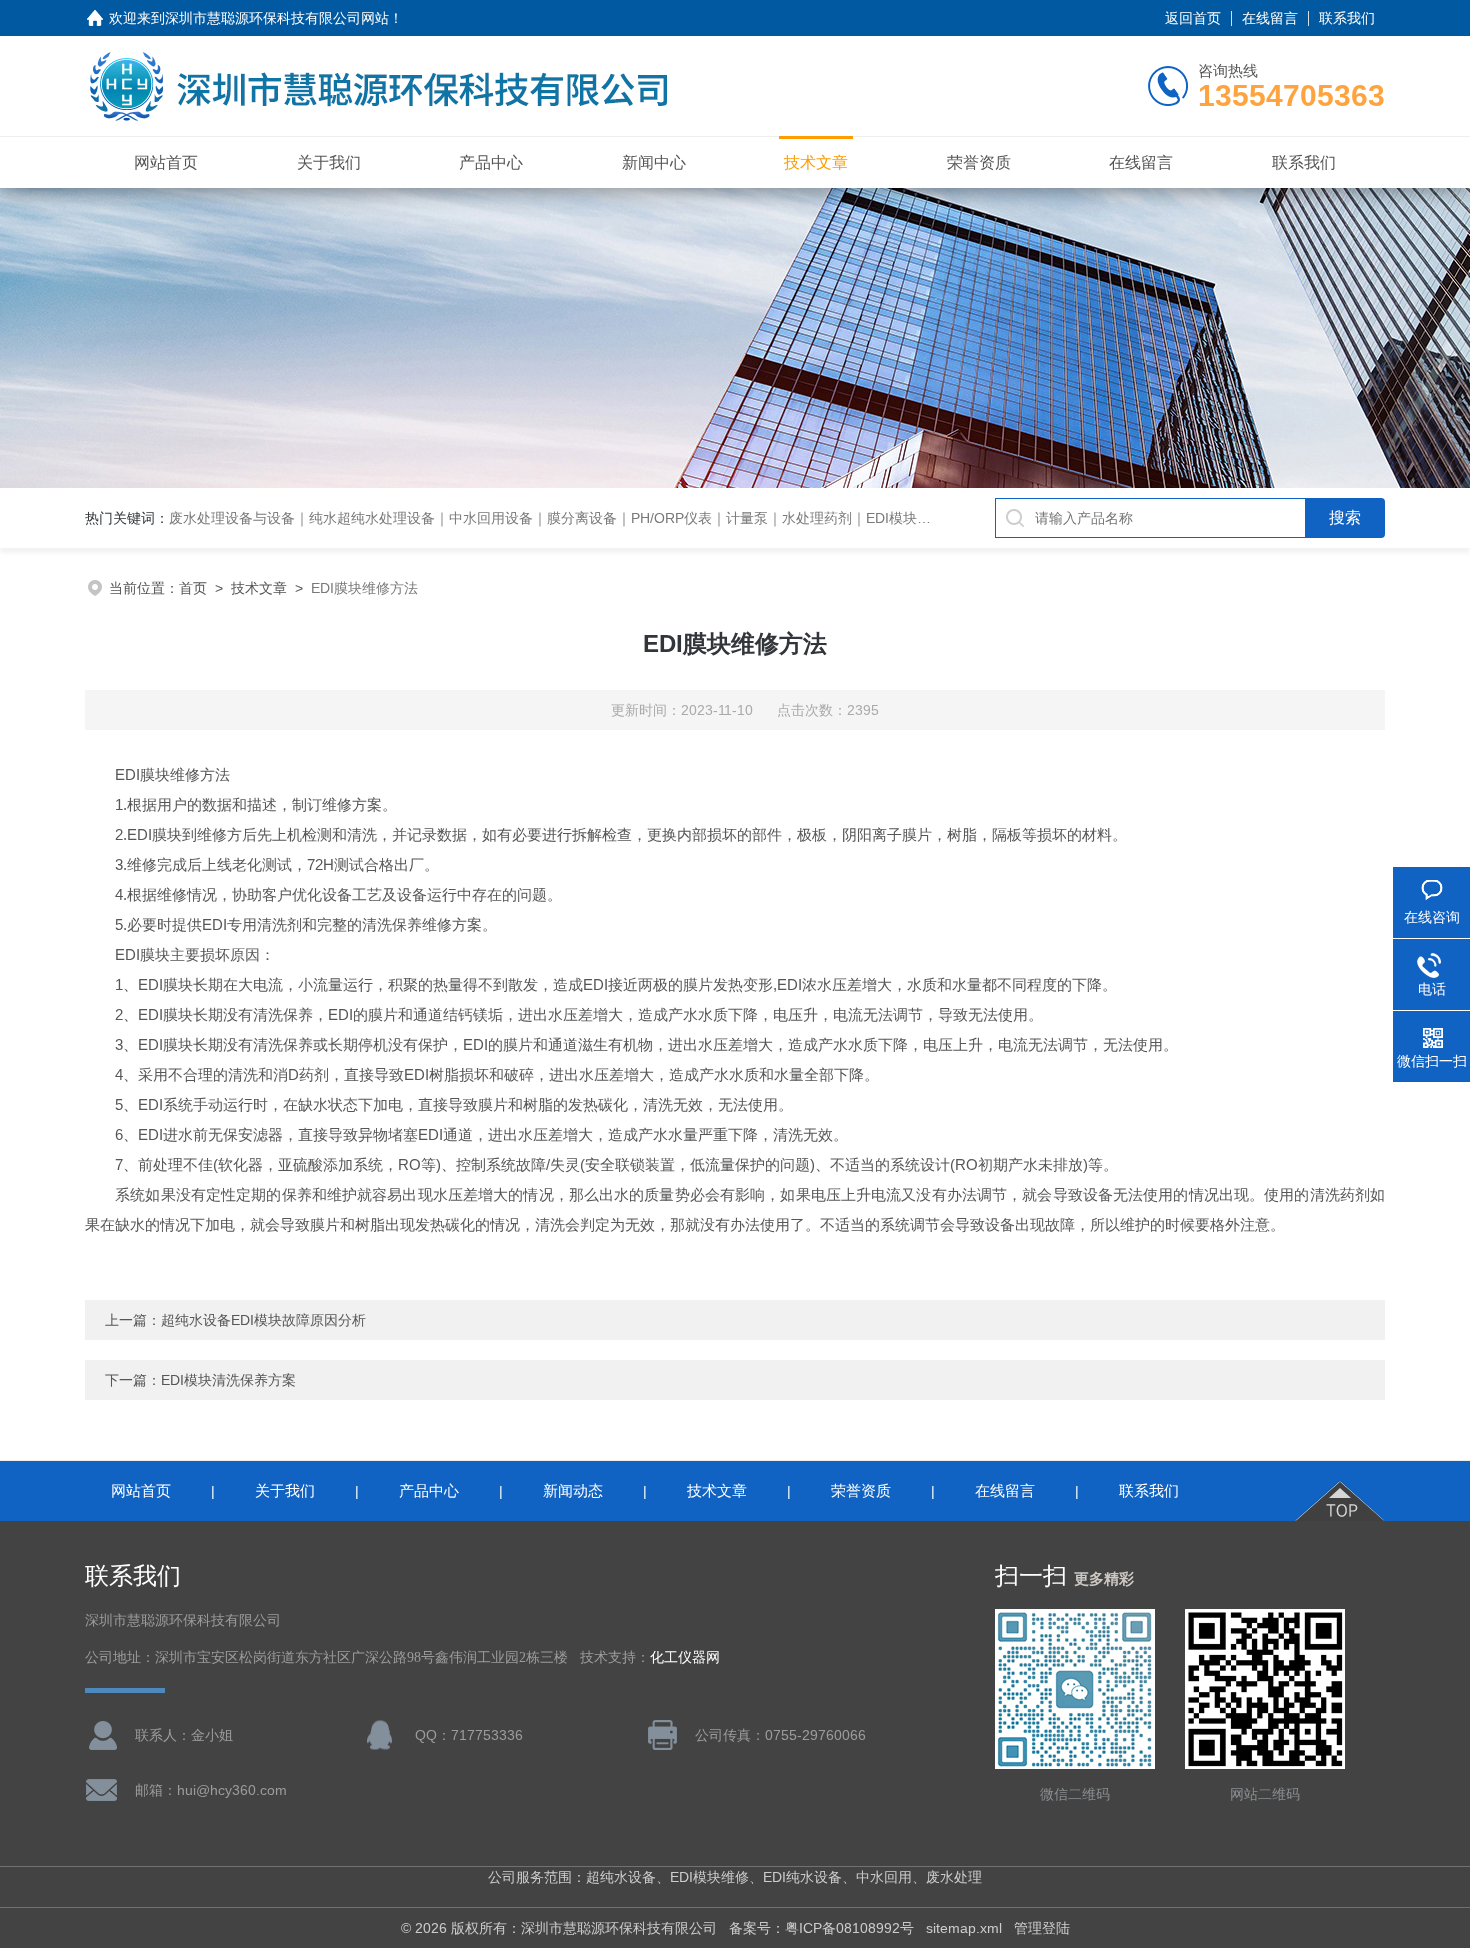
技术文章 (816, 162)
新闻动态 (573, 1490)
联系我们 (1347, 18)
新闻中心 (654, 162)
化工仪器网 (685, 1657)
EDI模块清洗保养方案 (228, 1380)
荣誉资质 (979, 162)
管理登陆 (1042, 1928)
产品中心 (491, 162)
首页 (193, 588)
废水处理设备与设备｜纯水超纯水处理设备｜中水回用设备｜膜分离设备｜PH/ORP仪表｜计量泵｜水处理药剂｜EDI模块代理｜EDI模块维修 (603, 518)
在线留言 (1270, 18)
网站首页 (166, 162)
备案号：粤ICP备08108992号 (821, 1928)
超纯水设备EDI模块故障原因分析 (263, 1320)
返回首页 (1193, 18)
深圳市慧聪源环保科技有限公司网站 (277, 18)
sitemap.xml (964, 1928)
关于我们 (329, 162)
